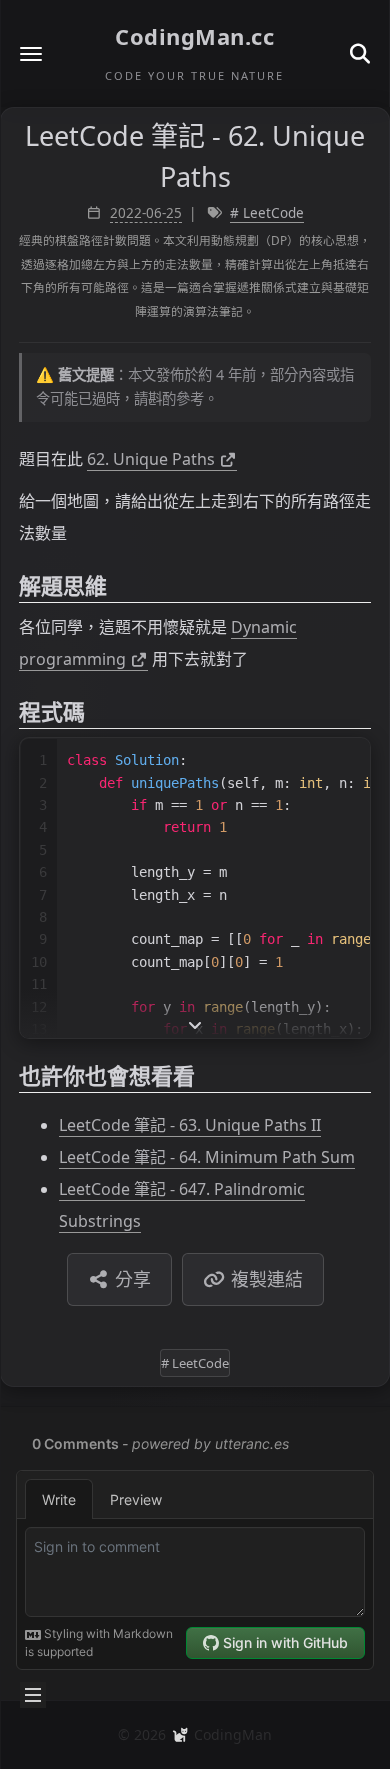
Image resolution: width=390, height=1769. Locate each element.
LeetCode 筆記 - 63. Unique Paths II (190, 1125)
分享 (133, 1279)
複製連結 (267, 1279)
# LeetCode (267, 213)
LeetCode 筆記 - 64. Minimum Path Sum (207, 1157)
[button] (31, 53)
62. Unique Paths (151, 459)
